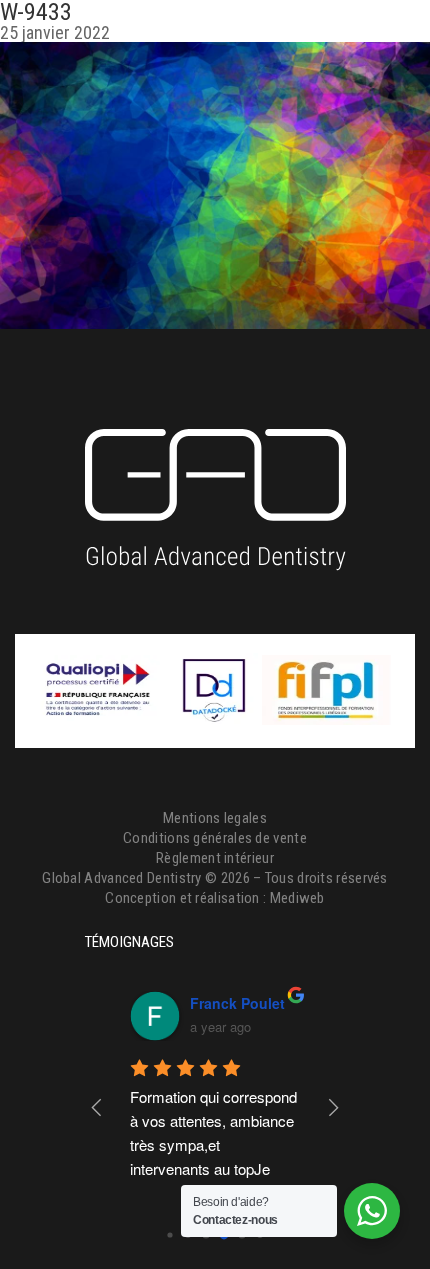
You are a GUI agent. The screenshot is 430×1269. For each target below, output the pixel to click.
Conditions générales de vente (215, 838)
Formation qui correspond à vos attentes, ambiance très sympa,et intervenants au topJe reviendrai (215, 1144)
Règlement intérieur (215, 858)
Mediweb (297, 898)
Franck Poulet (237, 1003)
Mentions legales (215, 818)
